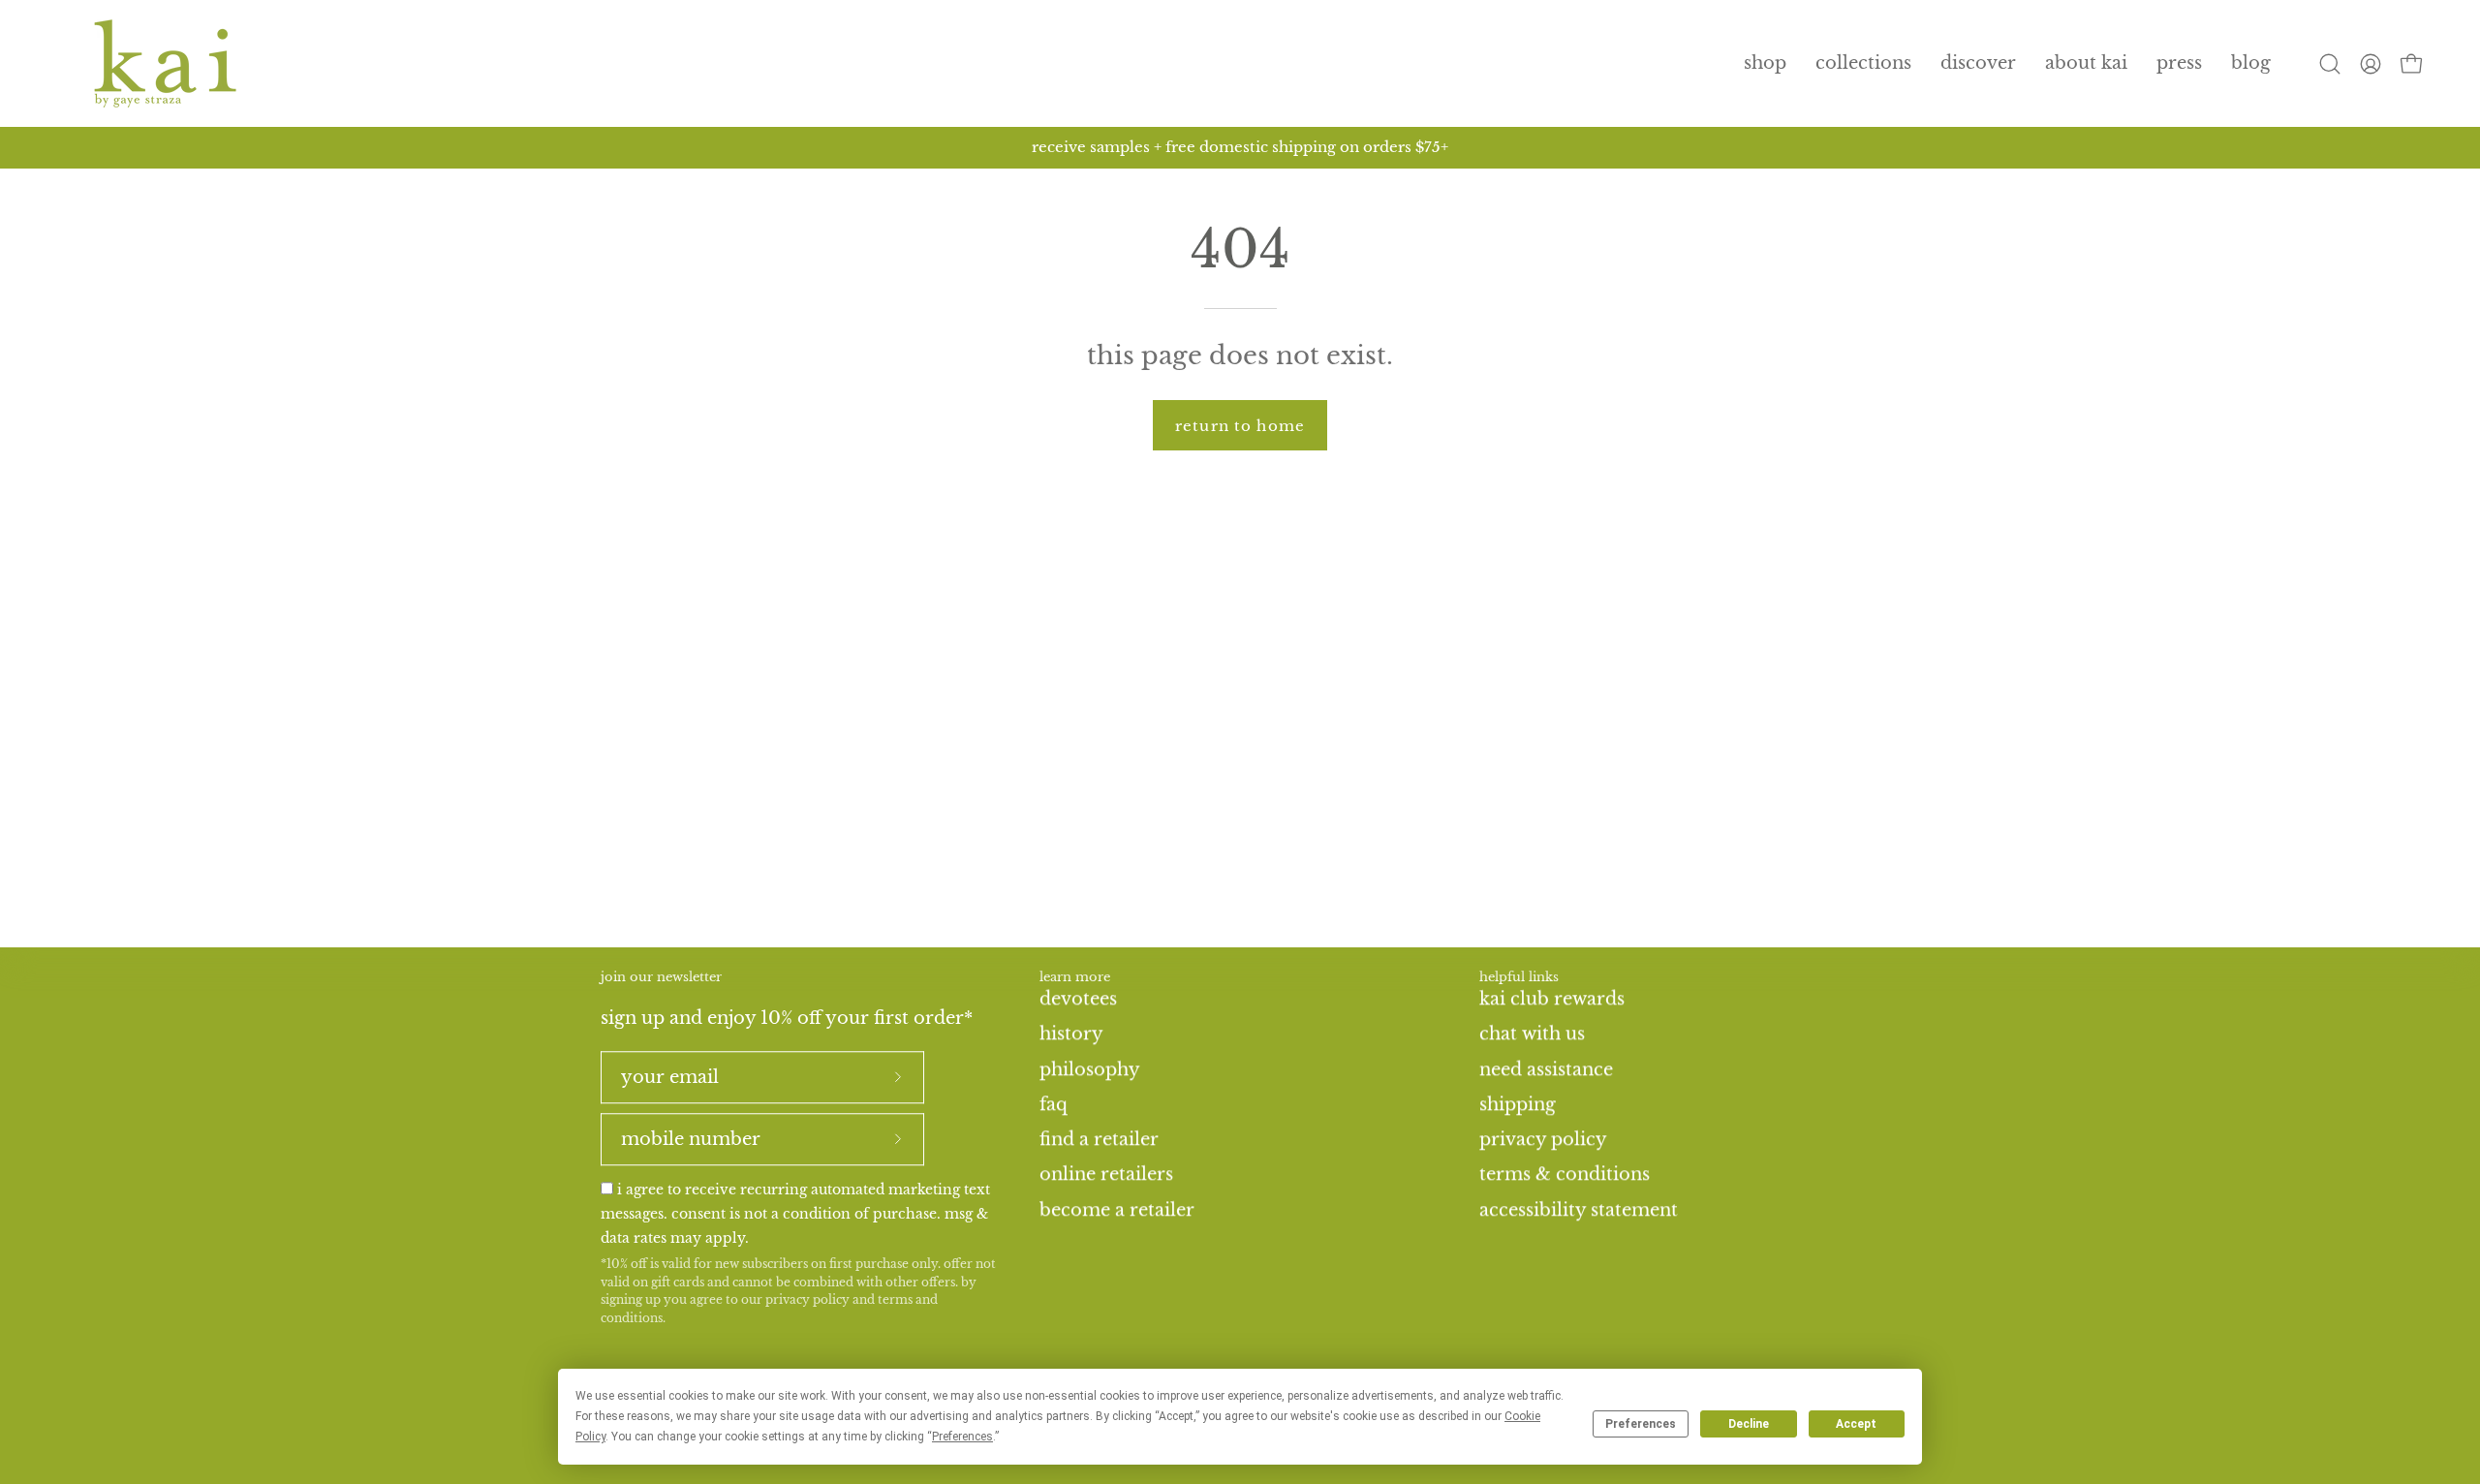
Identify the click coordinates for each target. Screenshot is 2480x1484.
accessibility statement (1579, 1209)
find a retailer (1099, 1139)
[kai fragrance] (165, 63)
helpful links (1519, 977)
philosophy (1090, 1068)
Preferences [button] (962, 1437)
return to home (1240, 426)
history (1071, 1034)
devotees (1078, 999)
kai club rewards (1552, 999)
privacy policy (807, 1300)
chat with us (1532, 1034)
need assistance (1546, 1068)
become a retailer (1117, 1209)
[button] (1863, 63)
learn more (1075, 977)
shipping (1518, 1104)
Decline (1749, 1424)
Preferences (1641, 1424)
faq (1054, 1104)
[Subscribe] (898, 1077)
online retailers (1106, 1174)
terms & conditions (1565, 1174)
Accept (1856, 1424)
